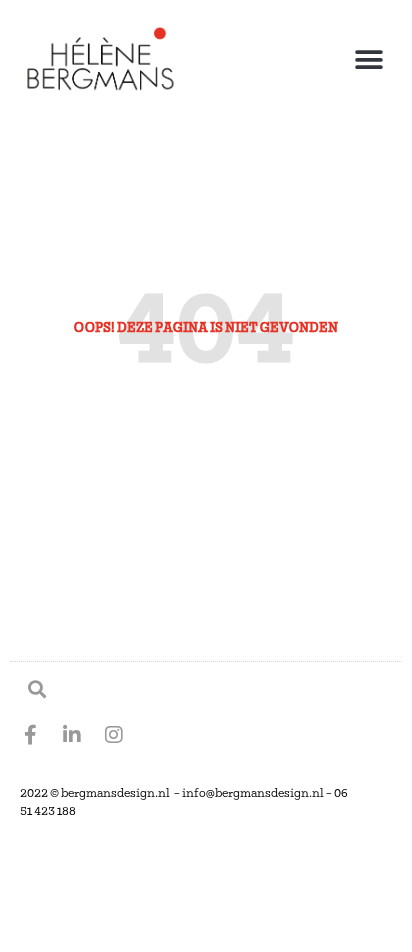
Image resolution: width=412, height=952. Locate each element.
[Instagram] (114, 735)
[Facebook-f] (30, 735)
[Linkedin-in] (72, 735)
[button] (369, 60)
